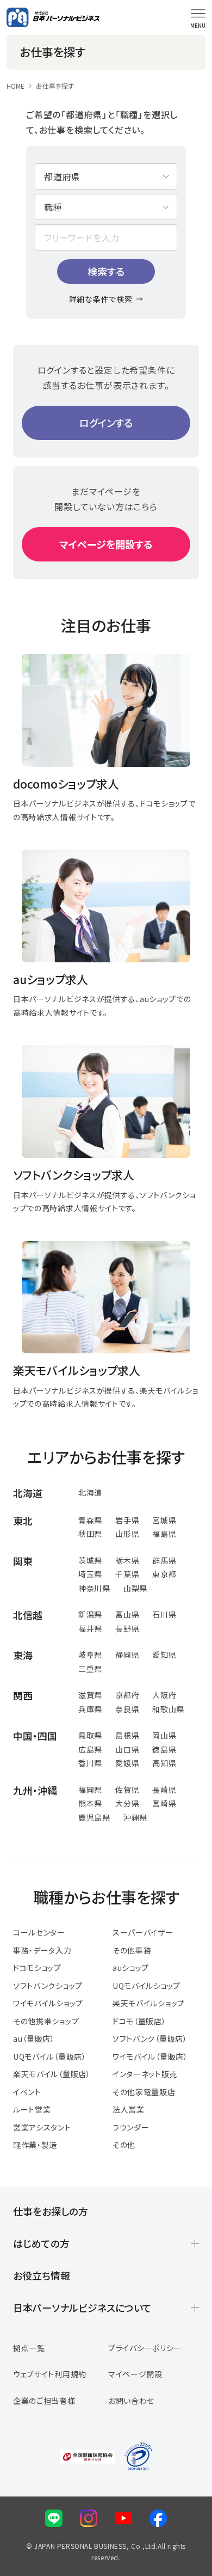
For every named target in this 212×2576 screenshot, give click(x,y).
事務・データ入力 (42, 1950)
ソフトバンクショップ (48, 1986)
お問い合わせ (131, 2401)
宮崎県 (164, 1803)
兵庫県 (90, 1709)
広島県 (90, 1749)
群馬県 (164, 1560)
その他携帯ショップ (46, 2021)
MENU (198, 25)
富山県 (127, 1614)
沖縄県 (135, 1817)
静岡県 (127, 1655)
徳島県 (164, 1749)
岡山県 (164, 1735)
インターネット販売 (145, 2074)
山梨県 (135, 1588)
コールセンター (39, 1932)
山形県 (127, 1534)
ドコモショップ (37, 1968)
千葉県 (127, 1574)
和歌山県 (168, 1709)
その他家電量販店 (144, 2092)
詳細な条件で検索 (101, 299)
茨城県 (90, 1560)
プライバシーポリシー (145, 2348)
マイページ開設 (135, 2374)
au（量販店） (34, 2038)
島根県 (127, 1735)
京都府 (127, 1695)
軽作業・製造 (35, 2145)
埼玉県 (90, 1574)
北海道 (90, 1492)
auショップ (131, 1968)
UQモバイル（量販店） (50, 2056)
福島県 (164, 1534)
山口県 (127, 1749)
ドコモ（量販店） (139, 2021)
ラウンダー (131, 2127)
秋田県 (90, 1534)
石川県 (164, 1614)
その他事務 (132, 1950)
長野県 (127, 1628)
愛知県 (164, 1655)
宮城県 (164, 1520)
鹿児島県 (94, 1817)
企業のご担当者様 (44, 2401)
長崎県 (164, 1790)
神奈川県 (94, 1588)
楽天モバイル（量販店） (52, 2074)
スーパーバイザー (143, 1932)
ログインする (106, 423)
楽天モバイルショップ (149, 2003)
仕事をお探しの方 (51, 2211)
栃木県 (127, 1560)
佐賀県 (127, 1790)
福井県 (90, 1628)
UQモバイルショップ (146, 1986)
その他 (124, 2145)
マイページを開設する (106, 544)
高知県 (164, 1763)
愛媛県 (127, 1763)
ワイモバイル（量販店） (150, 2056)
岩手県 (127, 1520)
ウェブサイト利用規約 (50, 2374)
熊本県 (90, 1803)
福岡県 (90, 1790)
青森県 (90, 1520)
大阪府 (164, 1695)
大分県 (127, 1803)
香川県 (90, 1763)
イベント (27, 2092)
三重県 (90, 1669)
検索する (106, 271)
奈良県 (127, 1709)
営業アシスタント (42, 2127)
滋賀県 (90, 1695)
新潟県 (90, 1614)
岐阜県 (90, 1655)
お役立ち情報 (42, 2275)
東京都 (164, 1574)
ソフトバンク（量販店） (150, 2038)
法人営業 (129, 2109)
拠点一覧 (29, 2348)
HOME (15, 86)
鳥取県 (90, 1735)
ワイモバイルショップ (48, 2003)
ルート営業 (32, 2109)
